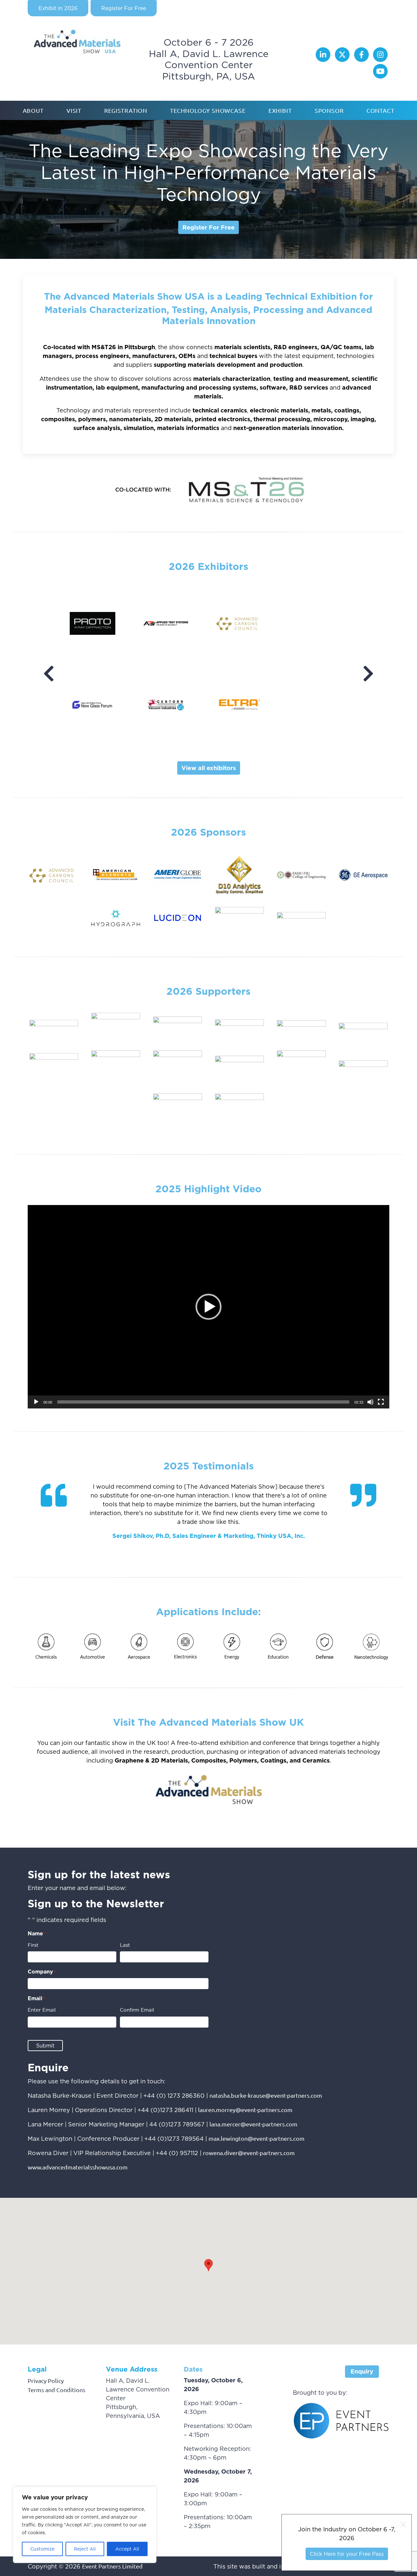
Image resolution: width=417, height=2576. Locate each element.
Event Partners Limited (112, 2566)
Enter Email (42, 2010)
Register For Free (124, 8)
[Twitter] (343, 60)
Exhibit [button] (280, 110)
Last (125, 1945)
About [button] (33, 110)
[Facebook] (362, 60)
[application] (208, 1307)
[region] (85, 2525)
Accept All (127, 2549)
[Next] (368, 674)
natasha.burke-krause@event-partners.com (266, 2095)
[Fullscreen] (381, 1402)
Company (42, 1972)
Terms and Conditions (57, 2390)
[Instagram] (380, 60)
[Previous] (49, 674)
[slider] (203, 1402)
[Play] (36, 1402)
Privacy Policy (46, 2381)
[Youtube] (380, 76)
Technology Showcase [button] (208, 110)
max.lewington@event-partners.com (257, 2138)
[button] (208, 1307)
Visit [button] (74, 110)
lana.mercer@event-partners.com (253, 2124)
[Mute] (370, 1402)
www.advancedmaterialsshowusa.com (78, 2167)
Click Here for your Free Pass (347, 2554)
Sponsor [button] (329, 110)
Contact (381, 110)
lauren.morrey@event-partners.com (245, 2110)
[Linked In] (324, 60)
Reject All (85, 2549)
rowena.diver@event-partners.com (249, 2153)
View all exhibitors (209, 768)
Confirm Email (137, 2010)
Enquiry (362, 2371)
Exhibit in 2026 (58, 8)
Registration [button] (126, 110)
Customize (42, 2549)
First (33, 1945)
